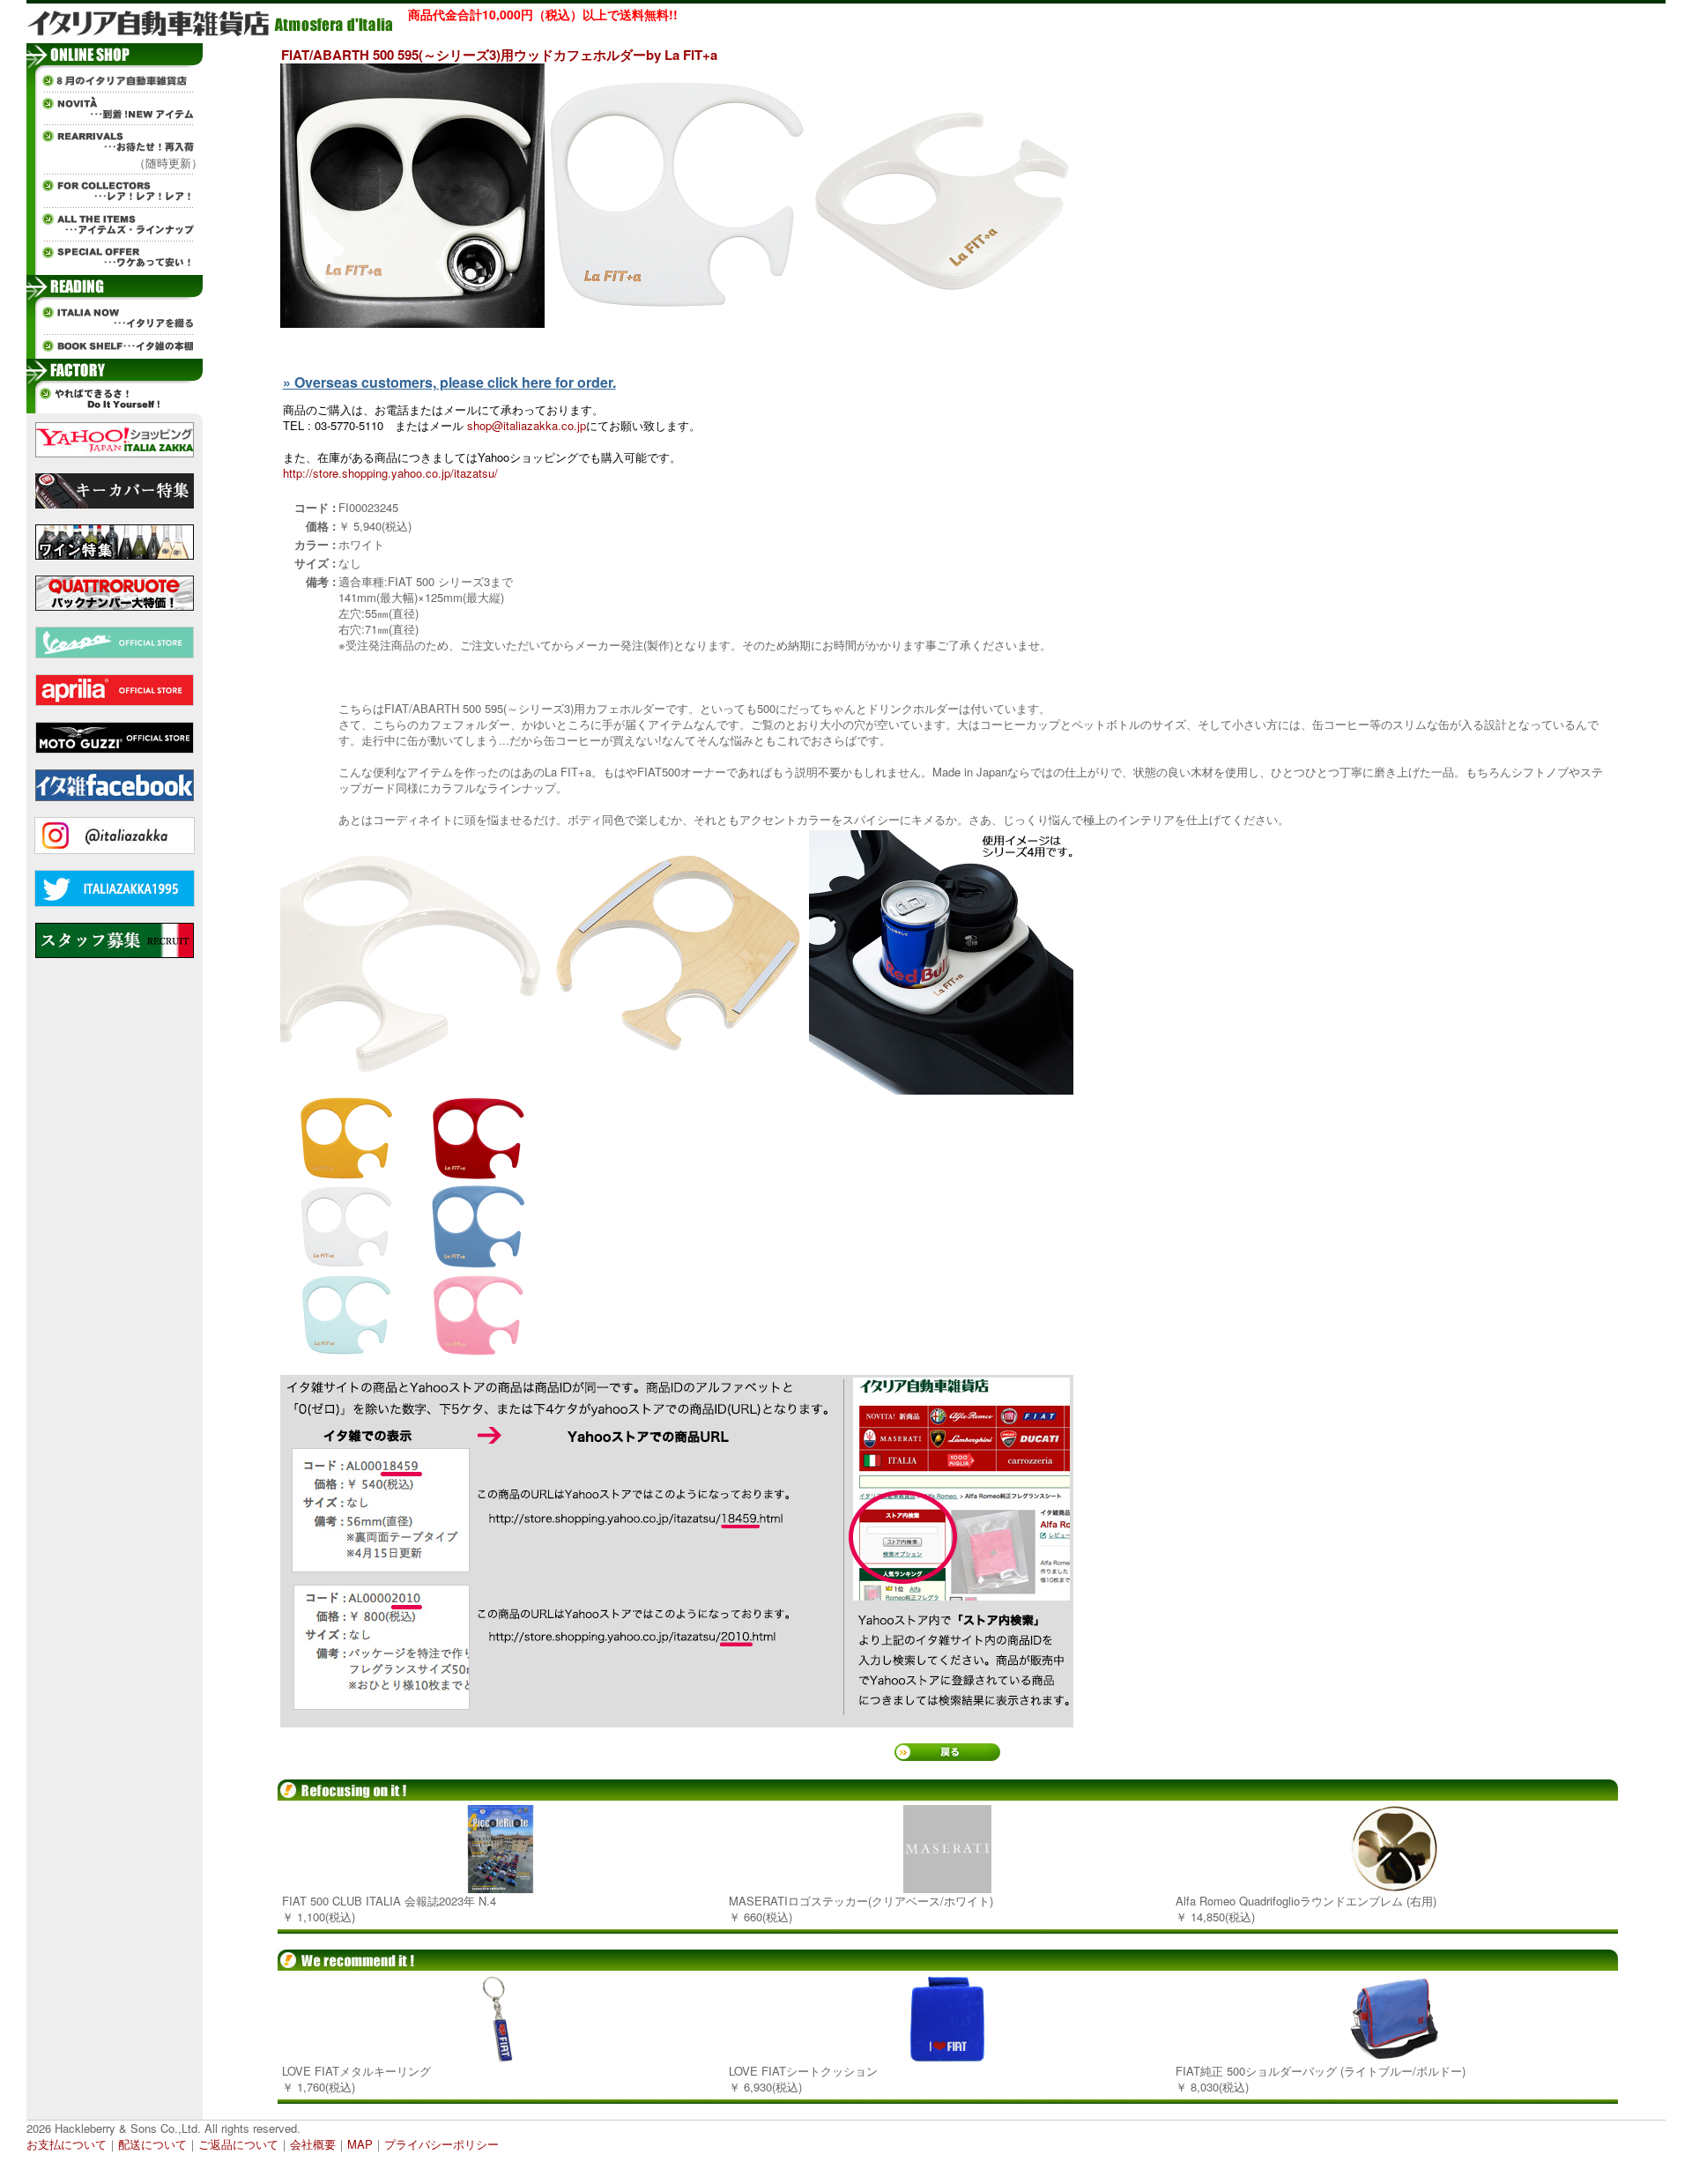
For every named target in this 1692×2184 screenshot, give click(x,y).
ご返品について (238, 2144)
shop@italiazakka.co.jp (527, 425)
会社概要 (313, 2144)
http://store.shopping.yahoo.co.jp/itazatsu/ (390, 473)
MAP (360, 2144)
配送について (152, 2144)
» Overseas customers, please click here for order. (449, 382)
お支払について (67, 2144)
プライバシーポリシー (442, 2144)
